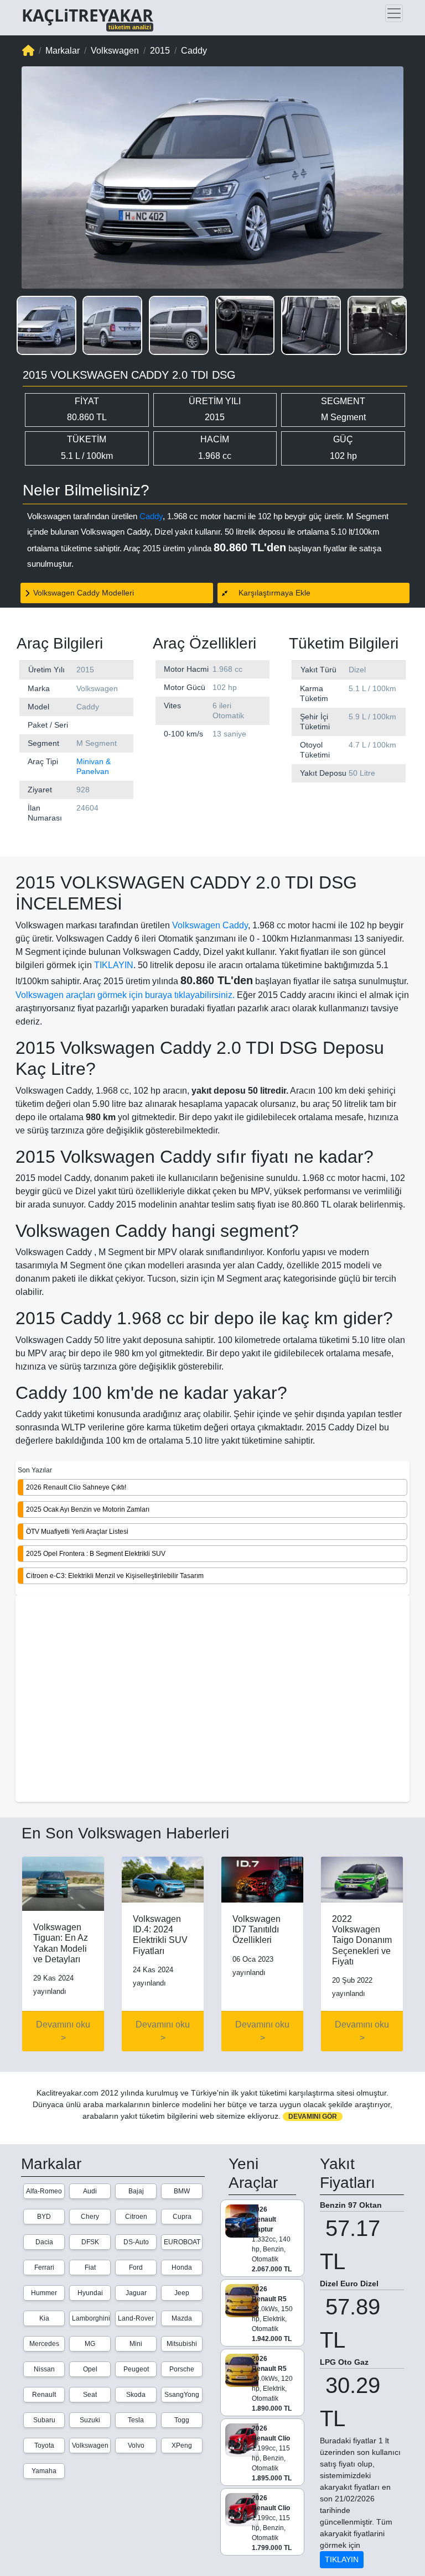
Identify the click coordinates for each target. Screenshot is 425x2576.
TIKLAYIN (114, 965)
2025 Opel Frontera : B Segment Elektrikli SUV (96, 1554)
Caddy (151, 516)
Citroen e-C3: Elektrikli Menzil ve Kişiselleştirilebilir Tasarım (115, 1576)
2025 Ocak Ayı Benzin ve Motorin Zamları (88, 1509)
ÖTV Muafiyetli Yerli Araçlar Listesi (77, 1532)
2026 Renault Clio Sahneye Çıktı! (76, 1487)
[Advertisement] (212, 1700)
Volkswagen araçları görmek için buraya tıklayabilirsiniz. (125, 995)
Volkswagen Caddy (210, 925)
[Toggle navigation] (394, 13)
